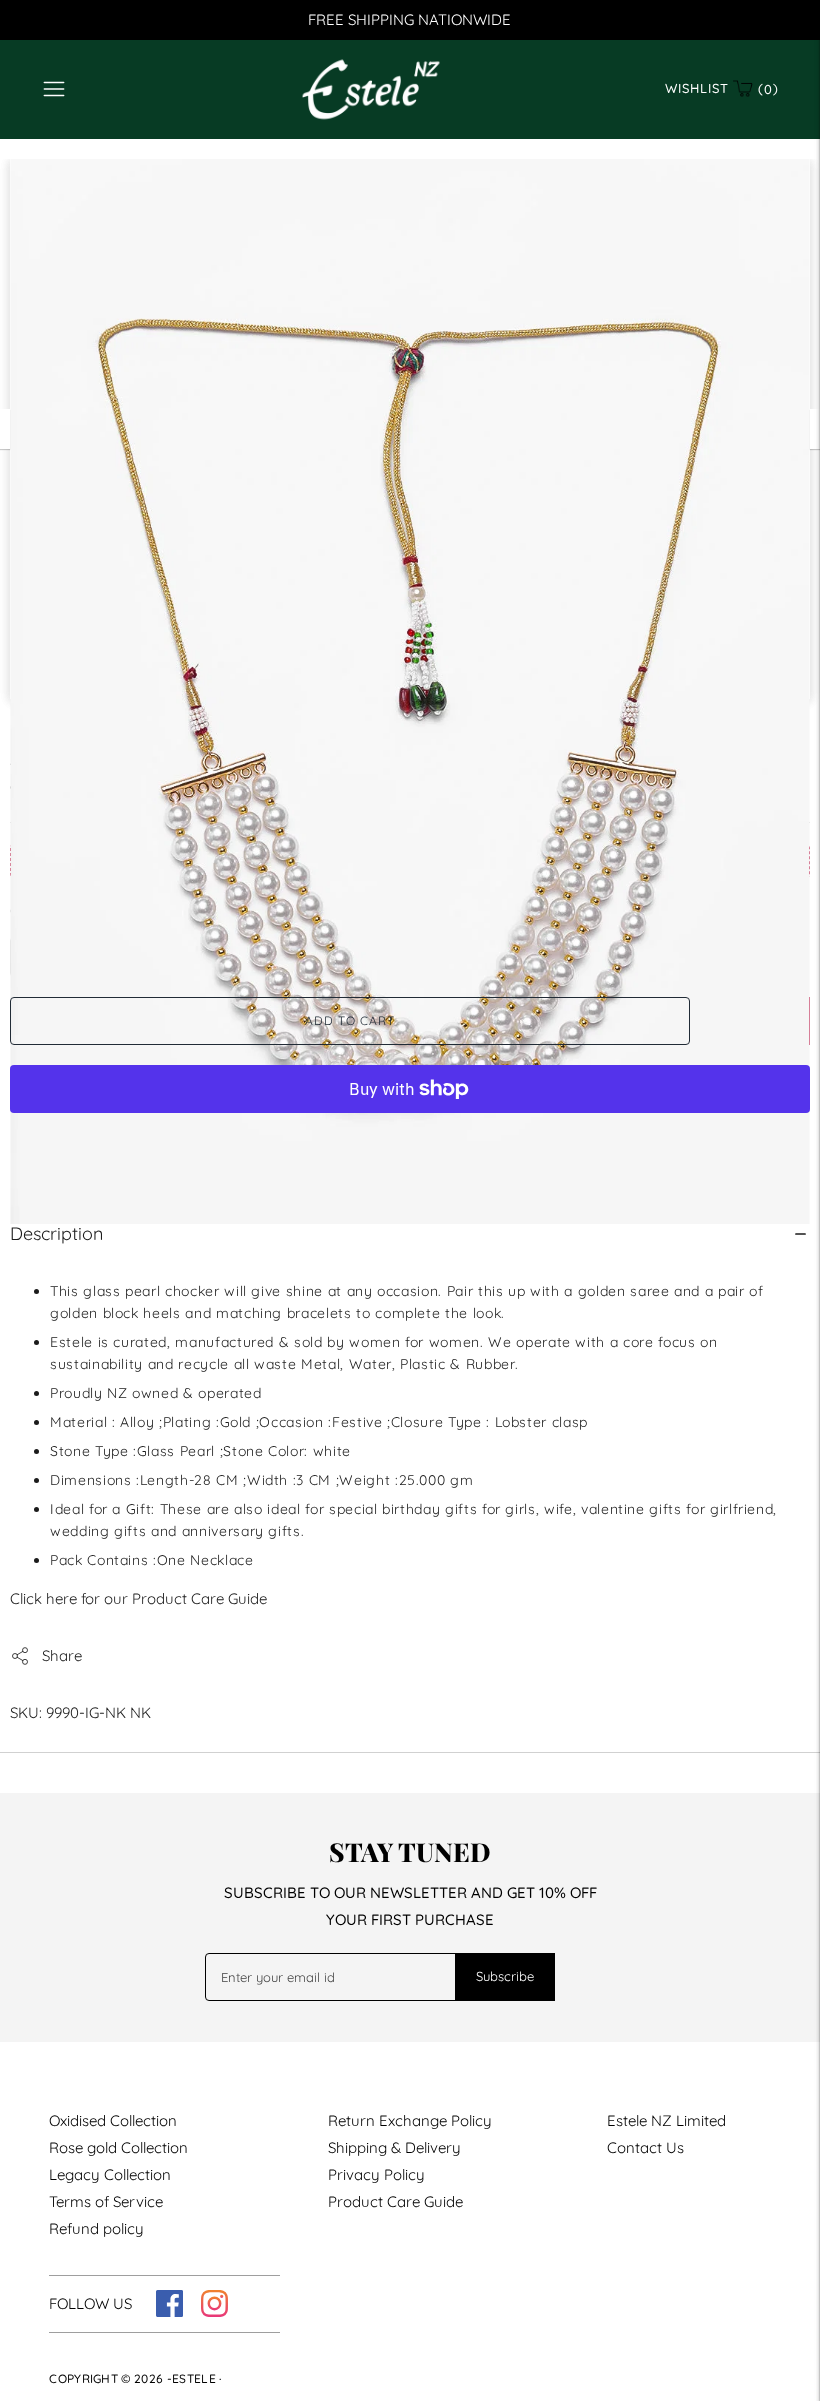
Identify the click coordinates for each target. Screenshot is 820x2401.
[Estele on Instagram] (214, 2311)
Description (56, 1233)
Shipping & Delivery (394, 2147)
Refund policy (96, 2228)
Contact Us (645, 2147)
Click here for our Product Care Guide (138, 1598)
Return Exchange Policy (410, 2120)
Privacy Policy (376, 2174)
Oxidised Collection (113, 2120)
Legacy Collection (110, 2174)
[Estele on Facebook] (169, 2311)
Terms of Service (106, 2201)
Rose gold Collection (118, 2147)
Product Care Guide (395, 2201)
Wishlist (697, 88)
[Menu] (54, 89)
